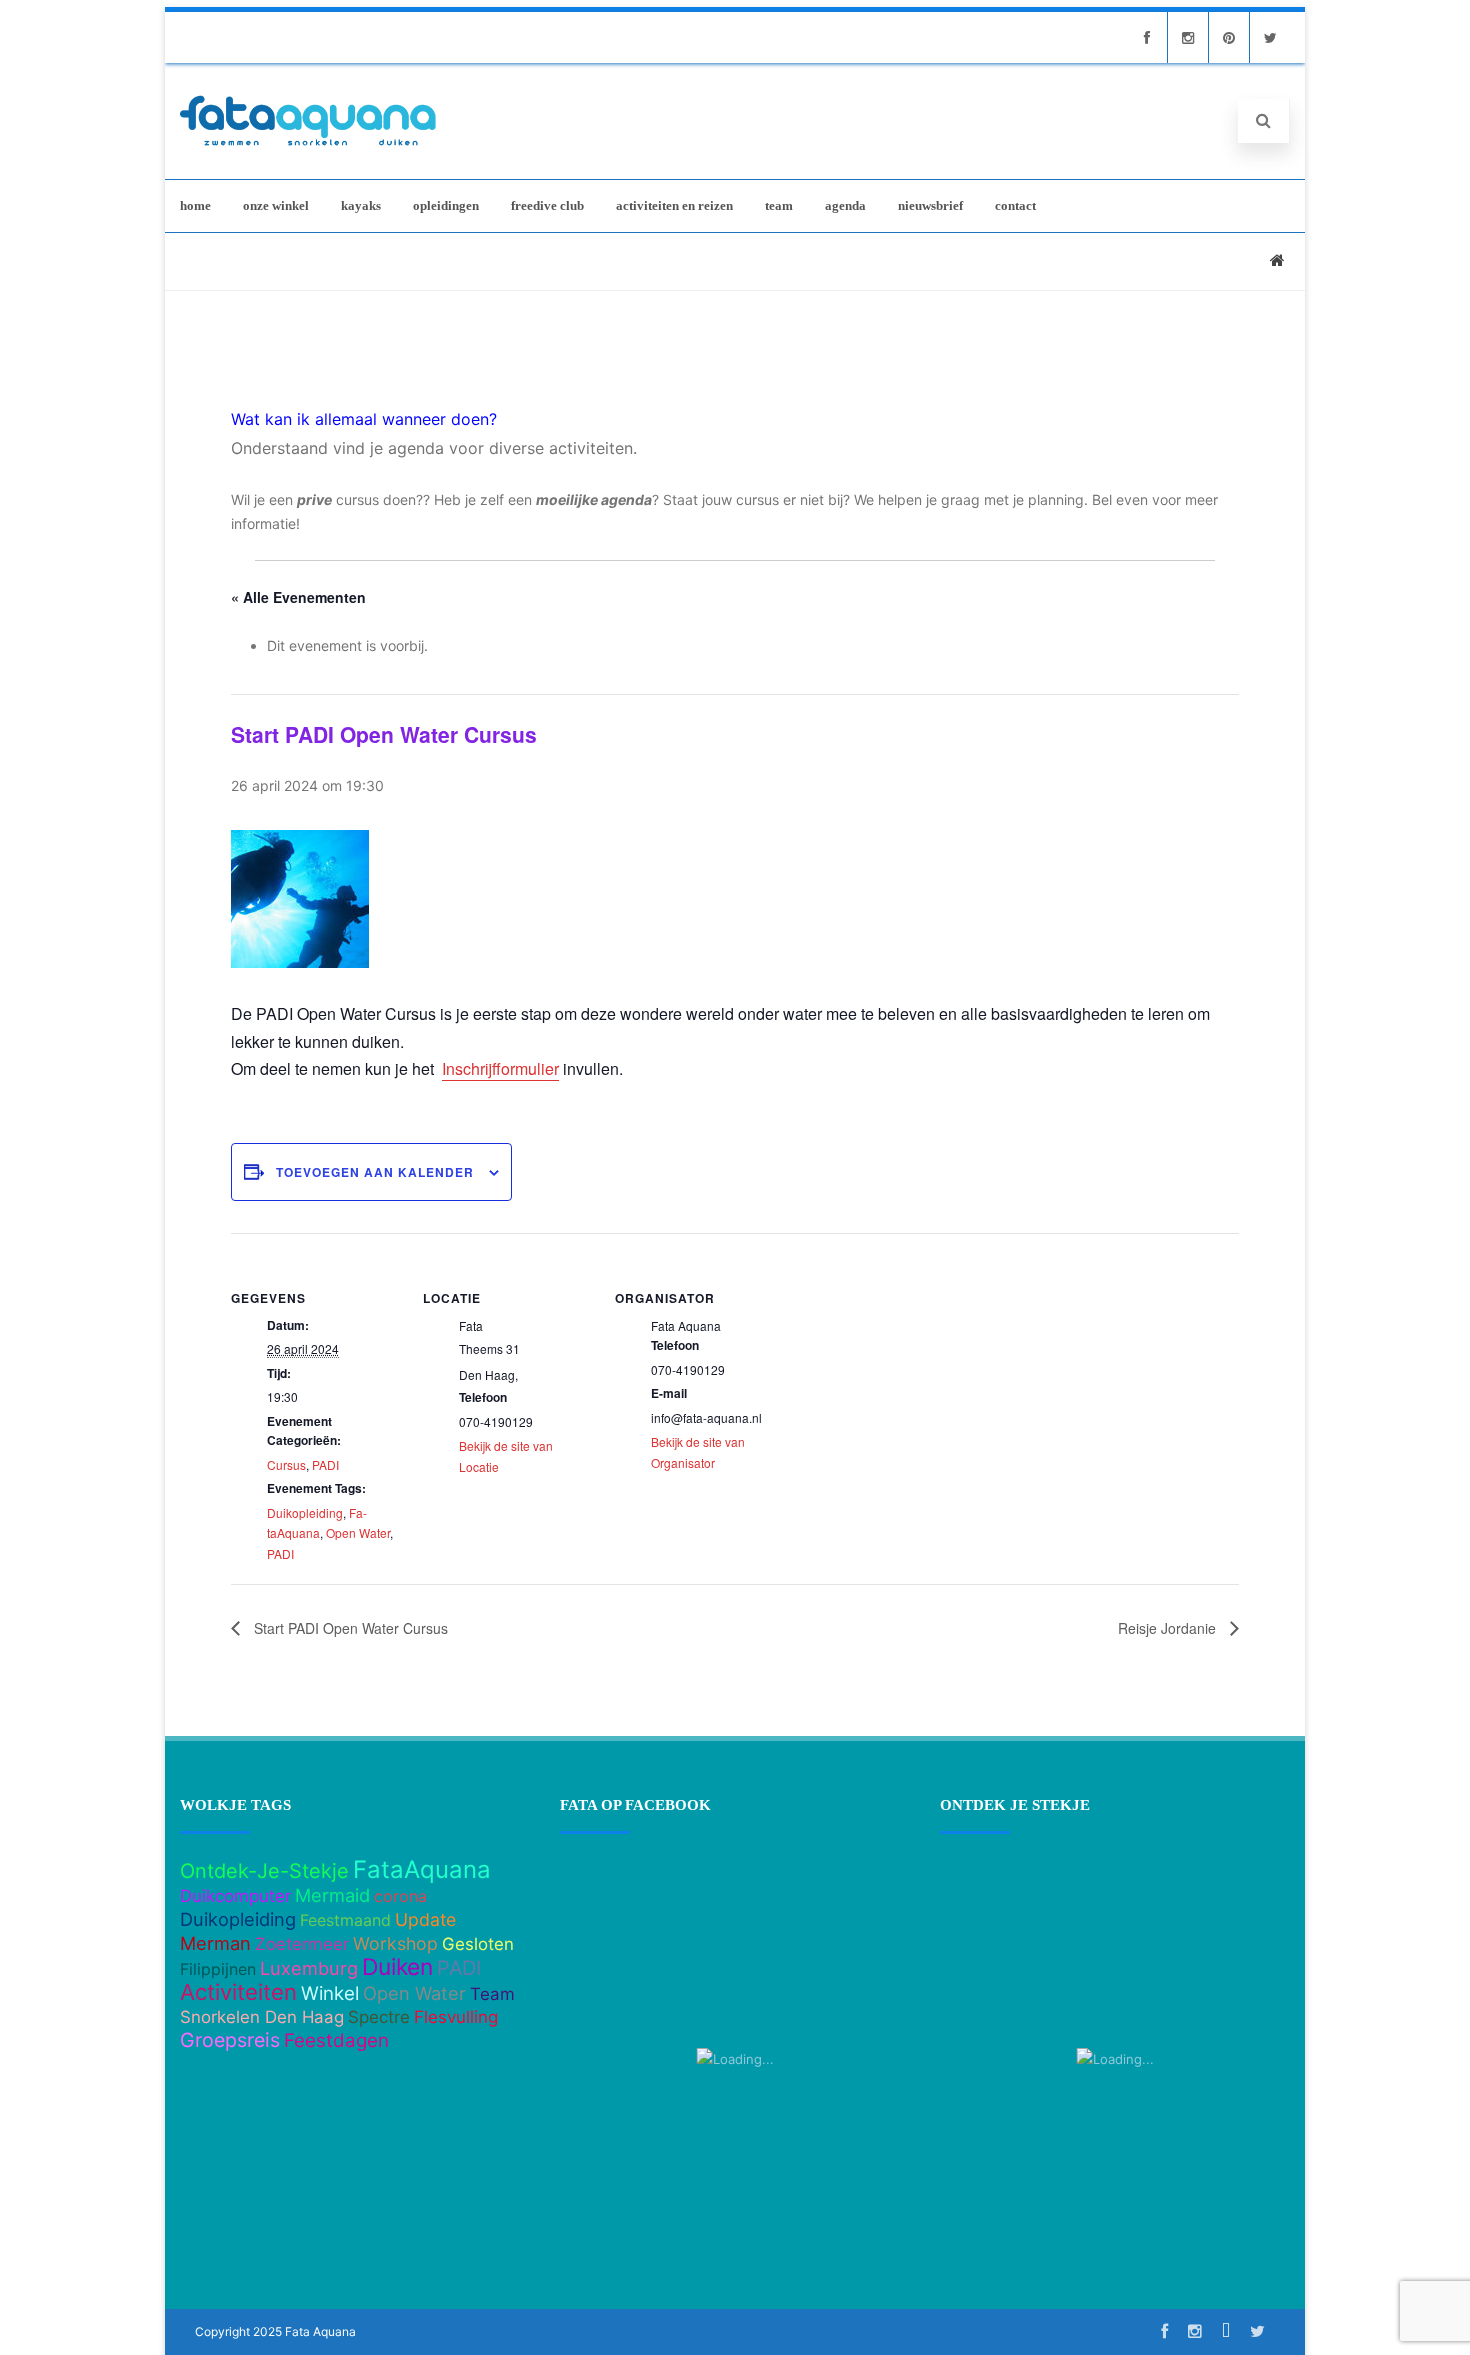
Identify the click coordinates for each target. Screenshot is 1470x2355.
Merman (215, 1943)
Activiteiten (238, 1992)
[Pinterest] (1229, 37)
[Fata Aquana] (308, 147)
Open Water (358, 1532)
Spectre (379, 2017)
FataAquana (422, 1869)
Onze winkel (276, 205)
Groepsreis (230, 2040)
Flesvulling (456, 2017)
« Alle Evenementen (298, 597)
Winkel (330, 1993)
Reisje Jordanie (1169, 1628)
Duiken (397, 1967)
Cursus (286, 1464)
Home (195, 205)
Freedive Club (547, 205)
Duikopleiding (305, 1512)
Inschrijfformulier (500, 1068)
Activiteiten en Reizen (674, 205)
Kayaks (361, 205)
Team (779, 205)
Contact (1015, 205)
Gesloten (478, 1944)
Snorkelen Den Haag (262, 2017)
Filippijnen (218, 1969)
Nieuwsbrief (930, 205)
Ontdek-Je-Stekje (264, 1871)
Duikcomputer (235, 1896)
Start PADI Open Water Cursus (349, 1628)
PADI (325, 1464)
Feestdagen (336, 2040)
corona (400, 1896)
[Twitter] (1270, 37)
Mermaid (332, 1895)
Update (425, 1919)
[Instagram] (1188, 37)
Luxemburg (309, 1968)
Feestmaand (345, 1920)
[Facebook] (1147, 37)
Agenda (845, 205)
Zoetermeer (302, 1944)
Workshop (395, 1943)
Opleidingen (446, 205)
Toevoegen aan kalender (375, 1172)
